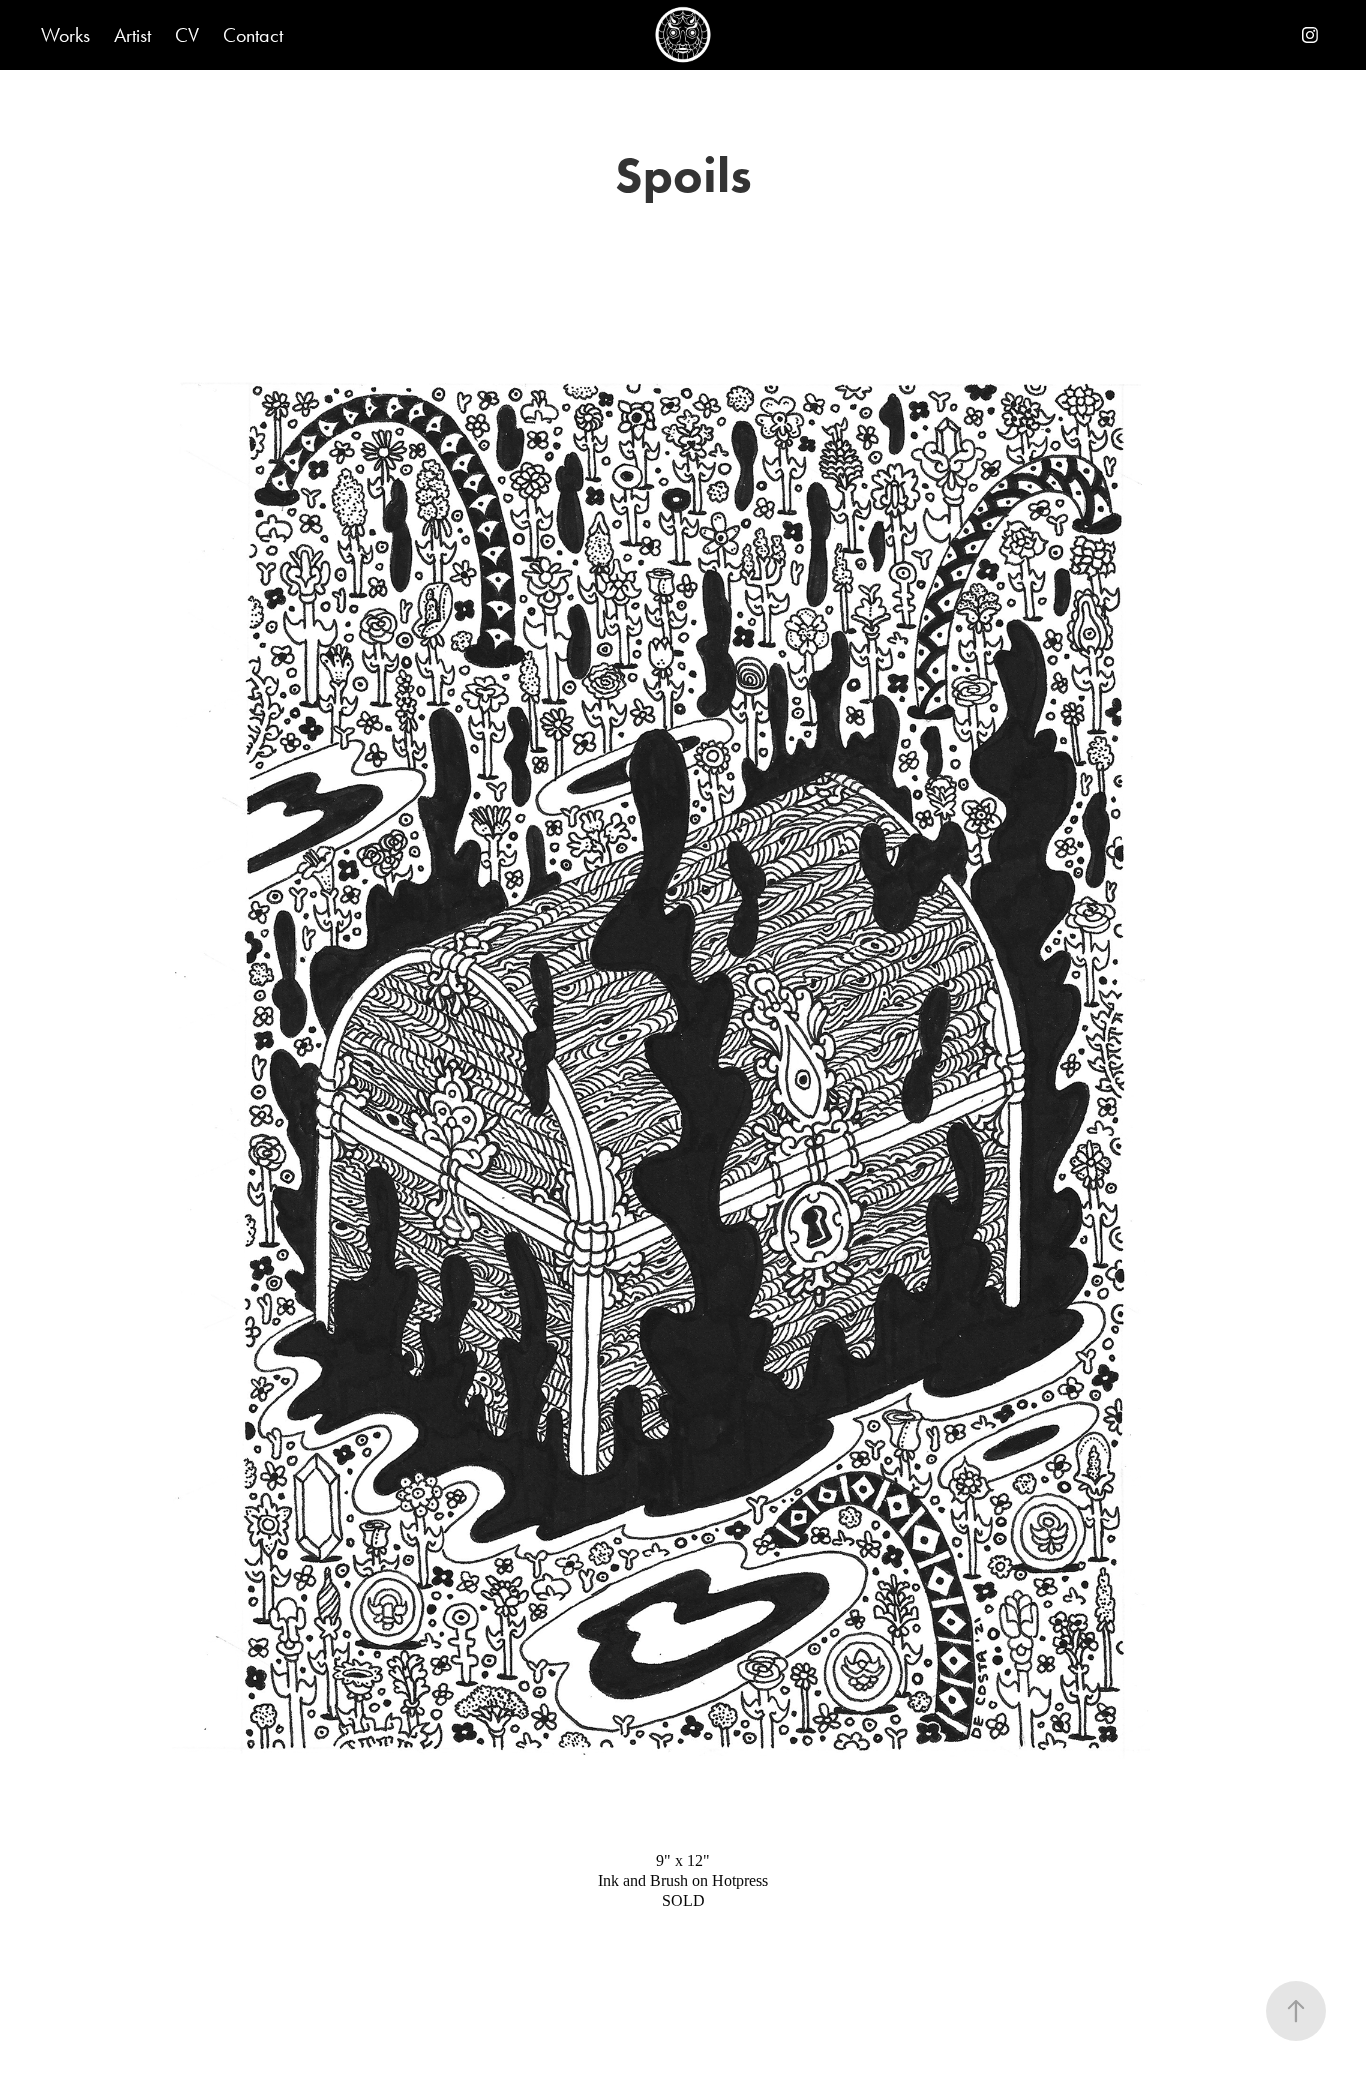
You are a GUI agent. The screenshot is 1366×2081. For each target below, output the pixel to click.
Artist (132, 35)
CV (187, 35)
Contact (253, 35)
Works (65, 35)
